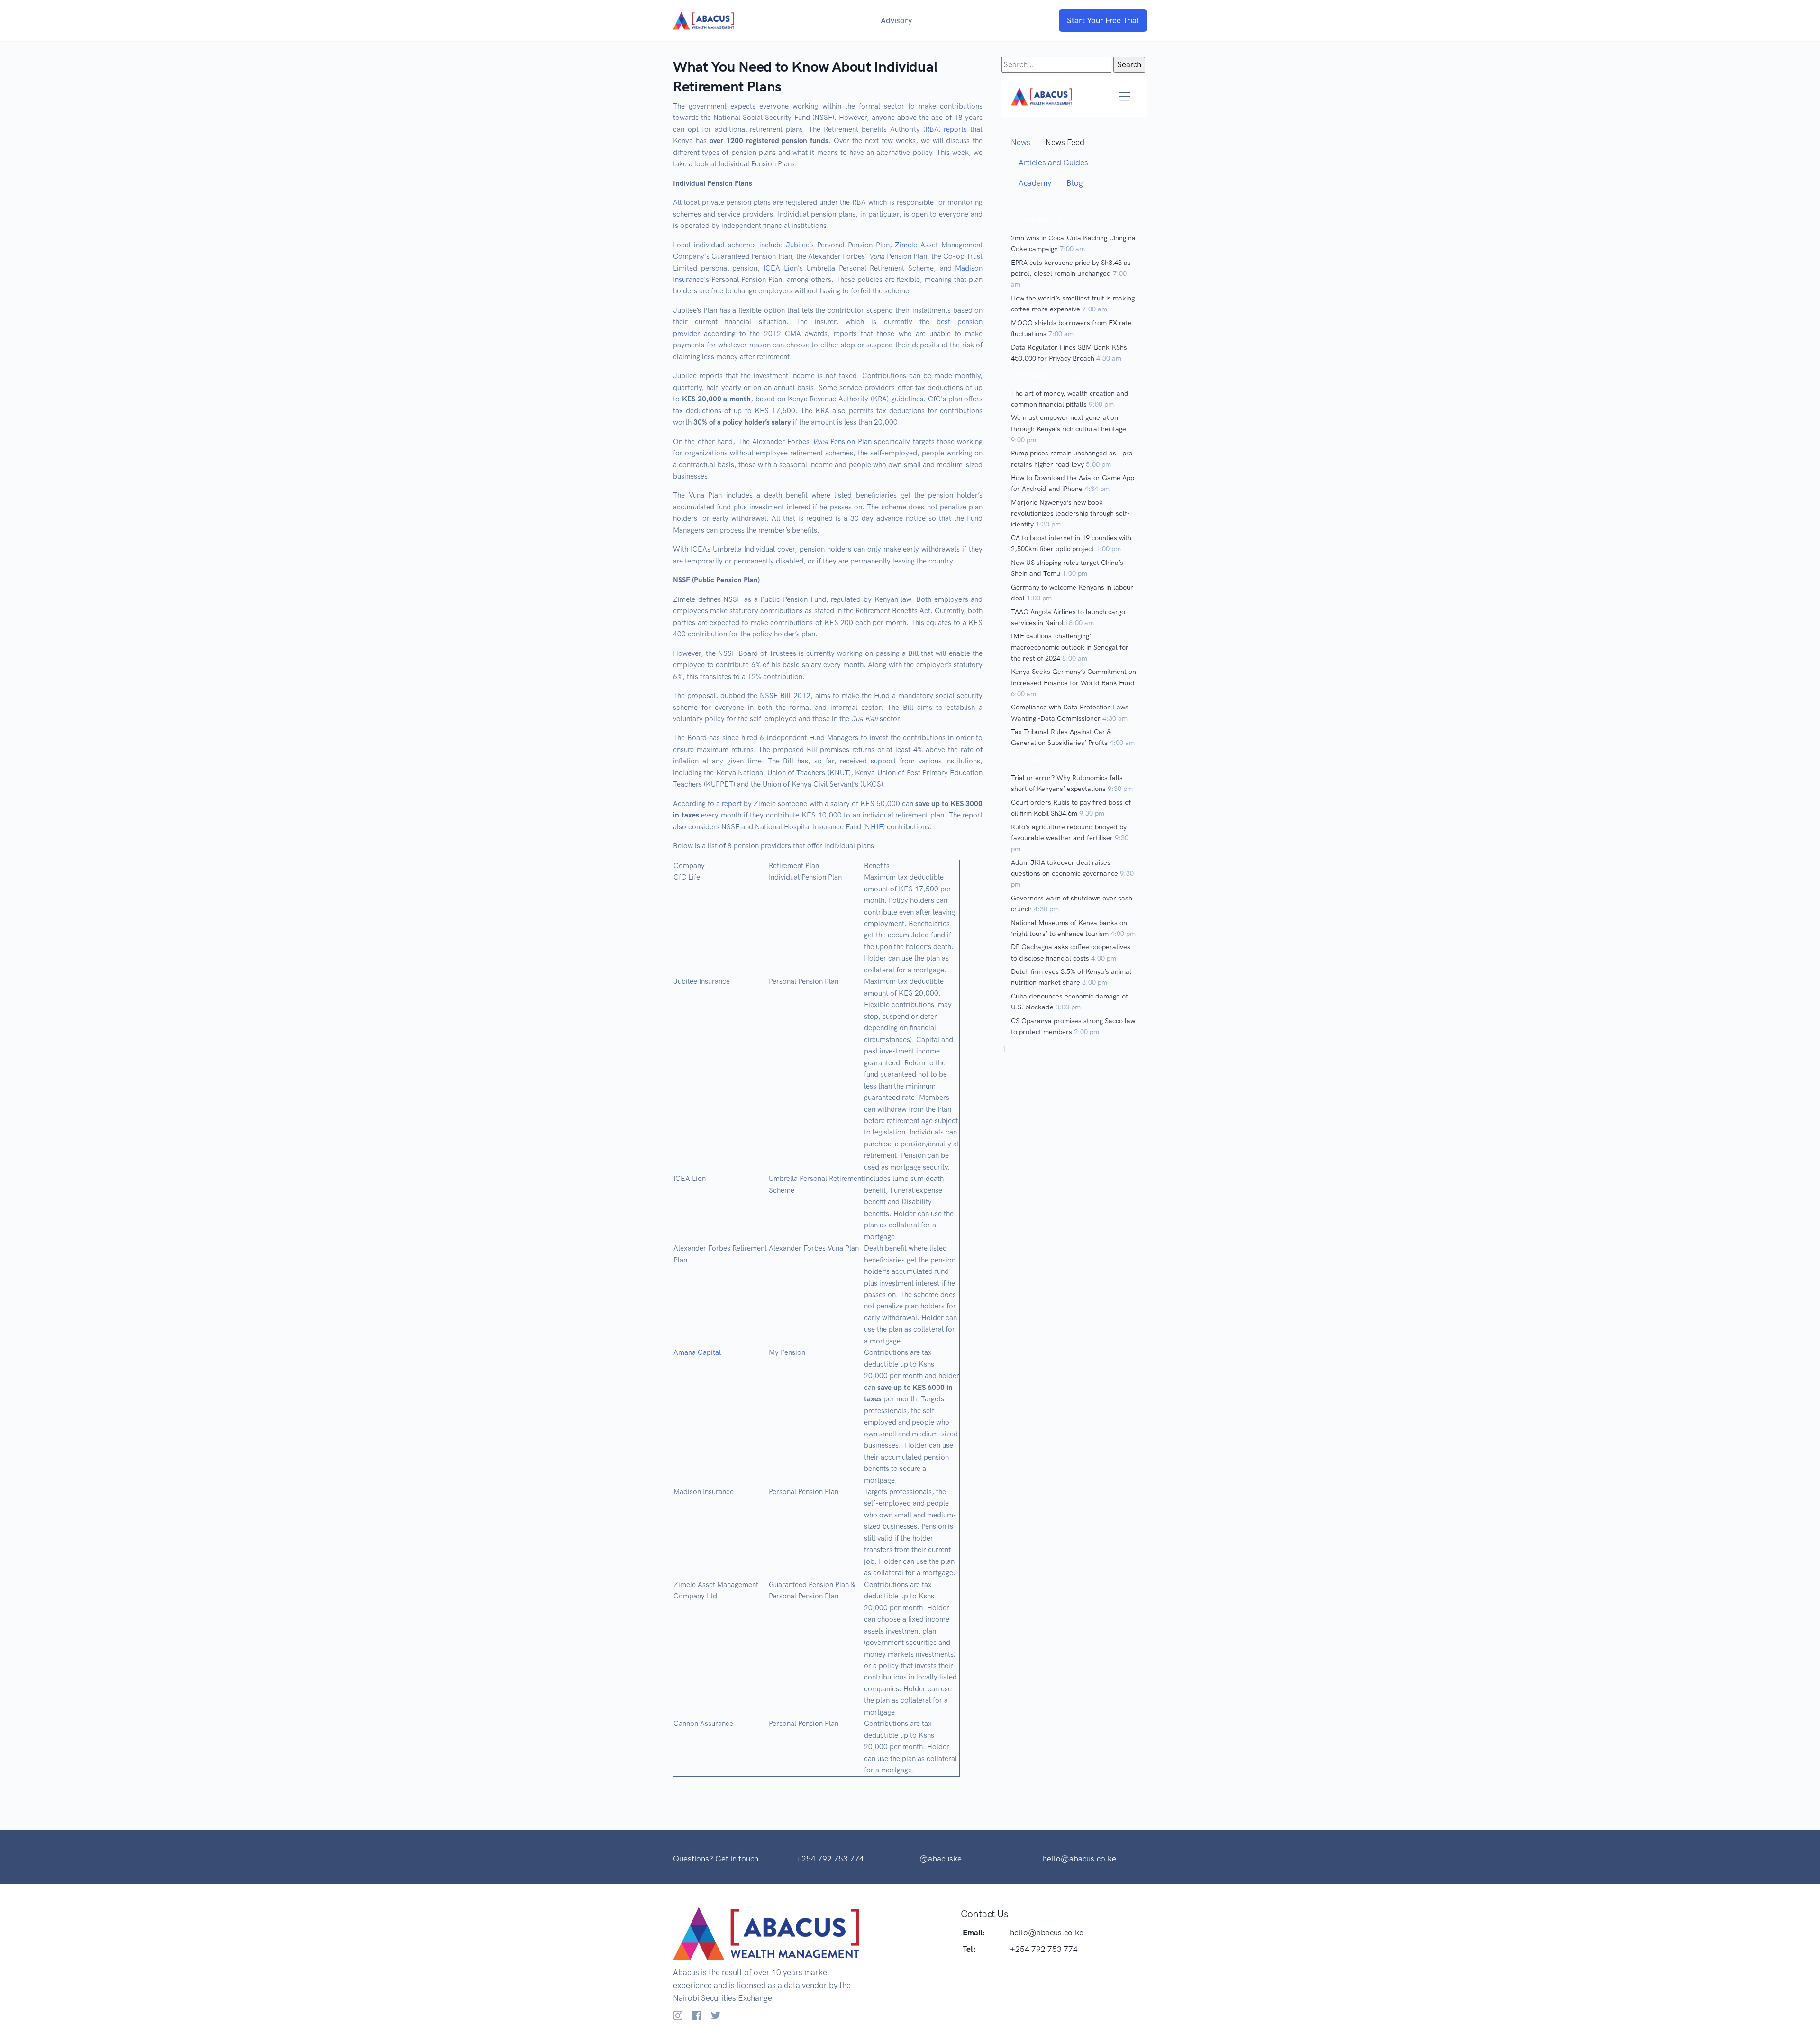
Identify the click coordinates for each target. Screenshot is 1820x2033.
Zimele (906, 245)
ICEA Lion (781, 268)
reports (955, 129)
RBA (932, 129)
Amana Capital (697, 1352)
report (732, 804)
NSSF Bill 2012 (785, 696)
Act (925, 611)
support (883, 761)
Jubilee (797, 245)
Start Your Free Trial (1103, 20)
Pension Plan (842, 442)
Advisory (896, 20)
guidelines (907, 399)
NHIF (874, 827)
